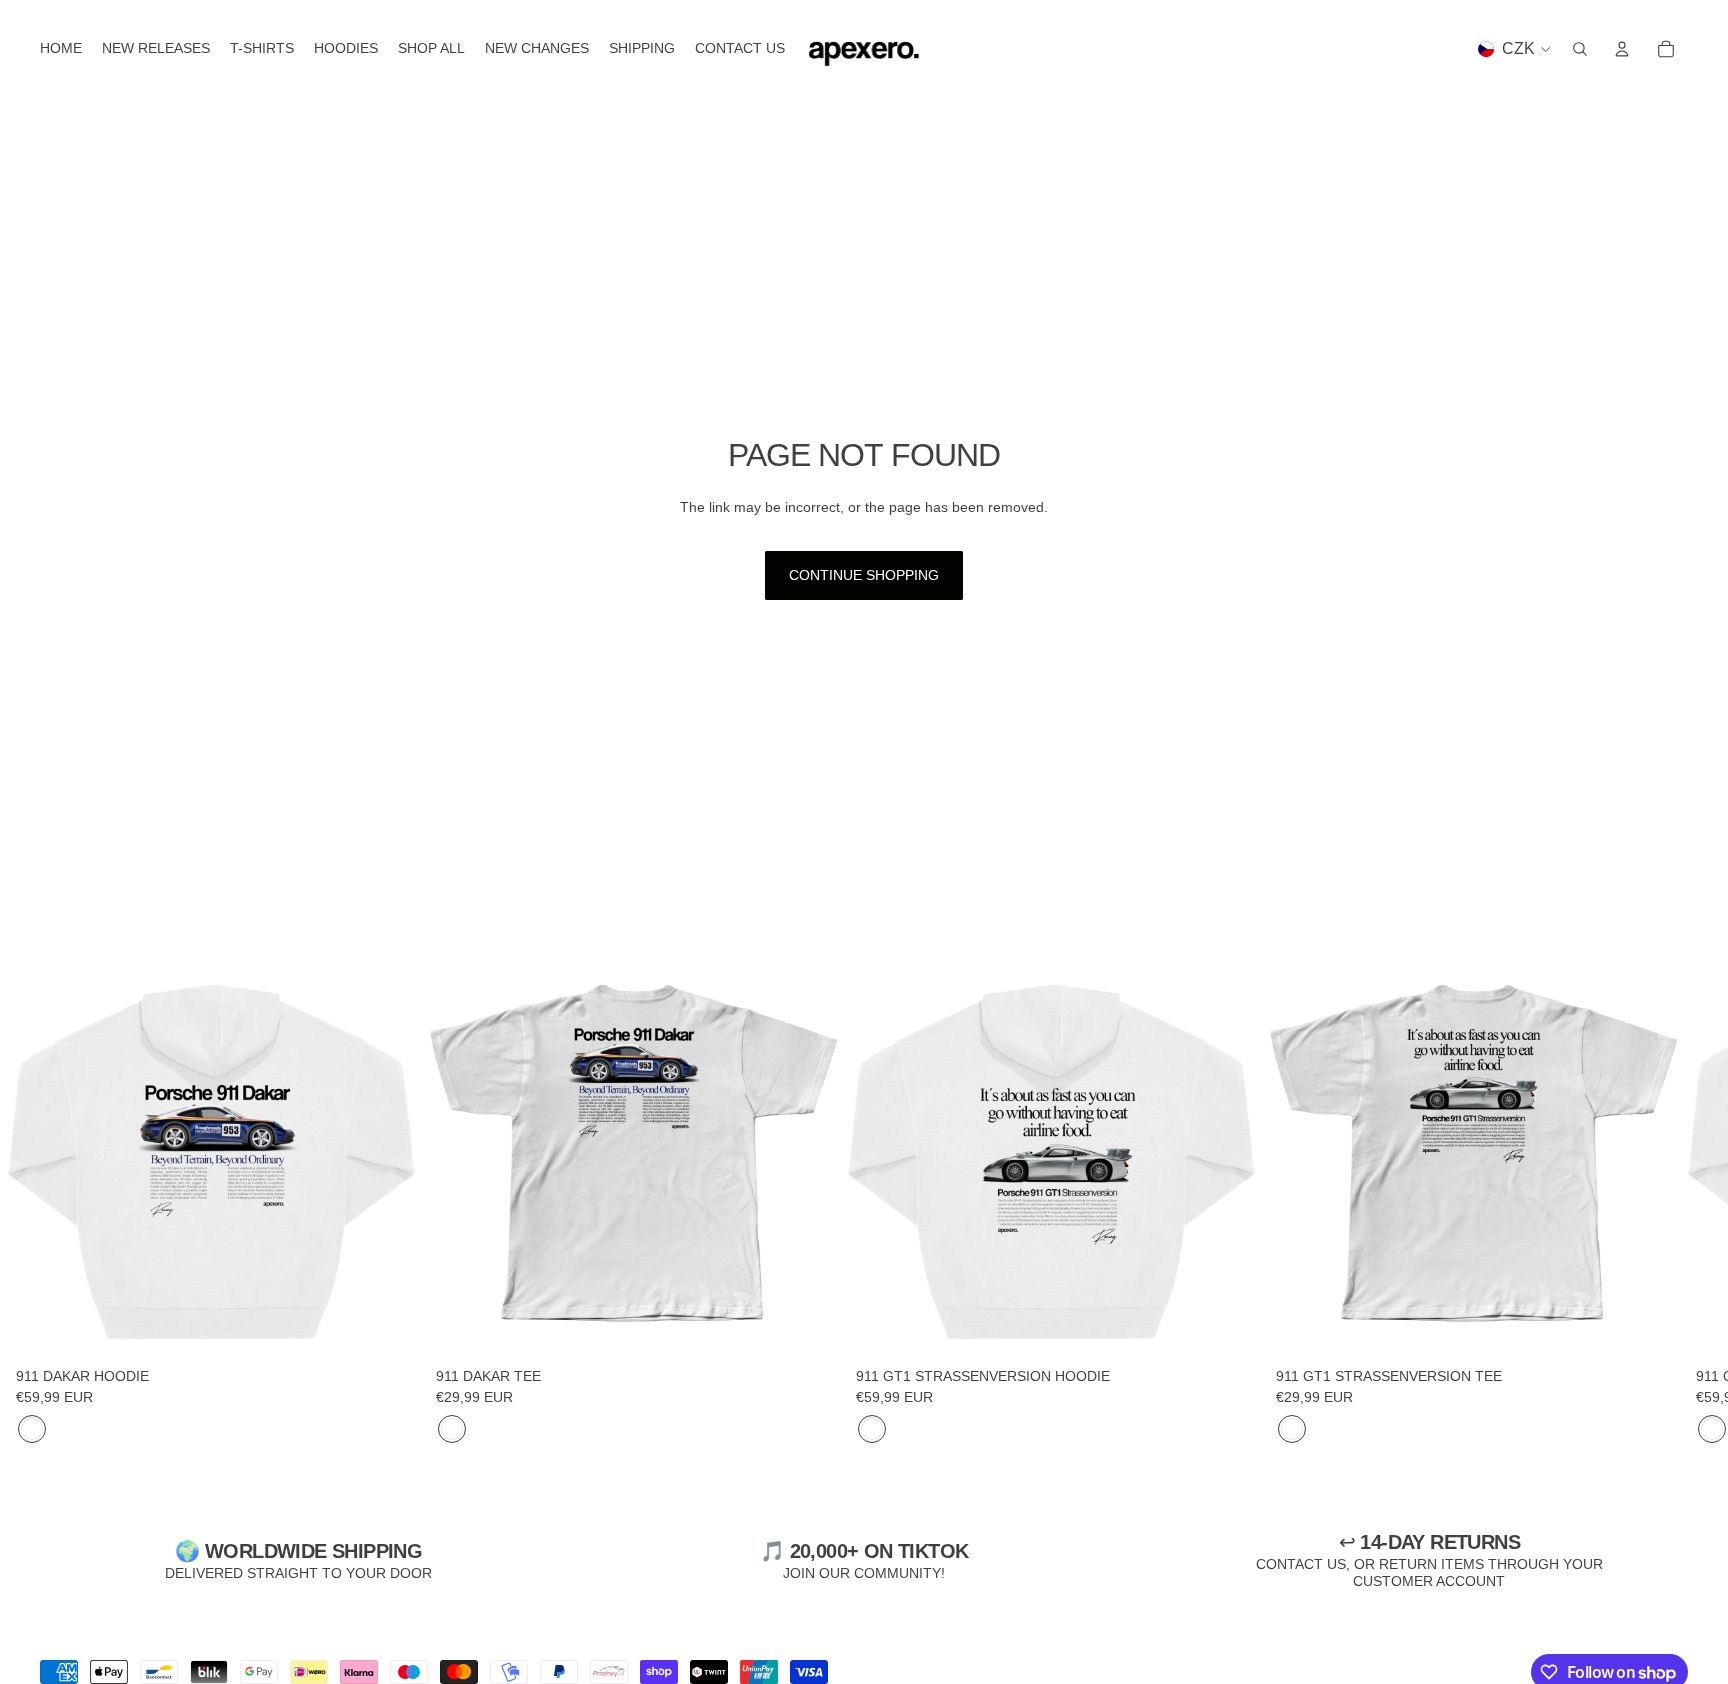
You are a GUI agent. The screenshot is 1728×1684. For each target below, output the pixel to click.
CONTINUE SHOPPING (864, 575)
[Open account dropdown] (1622, 49)
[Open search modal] (1580, 49)
